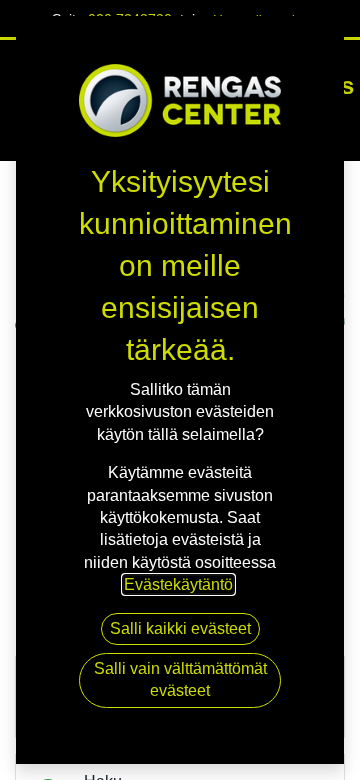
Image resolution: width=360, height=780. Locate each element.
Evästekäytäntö (178, 584)
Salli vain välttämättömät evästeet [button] (180, 679)
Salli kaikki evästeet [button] (180, 628)
